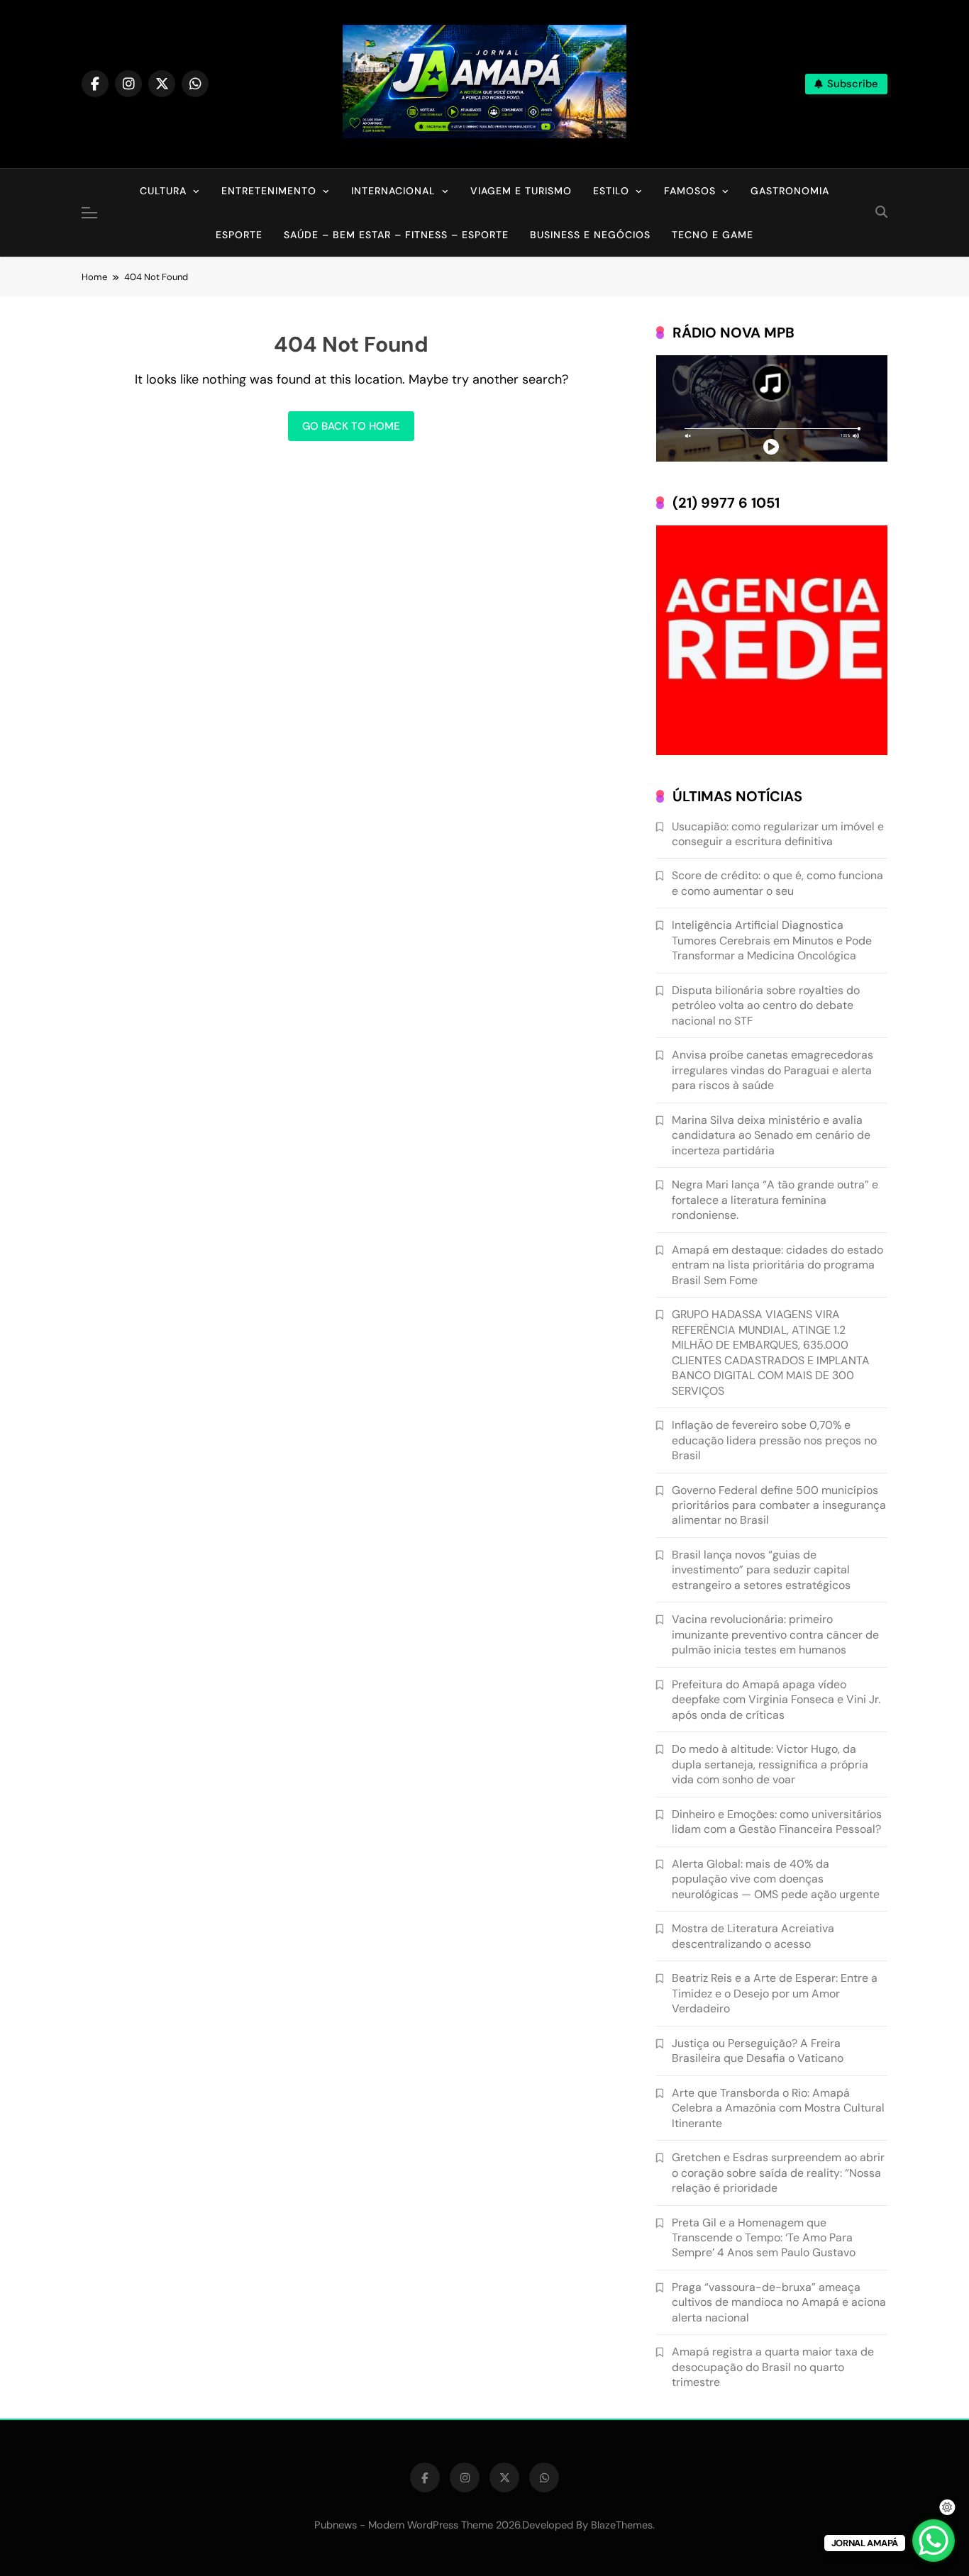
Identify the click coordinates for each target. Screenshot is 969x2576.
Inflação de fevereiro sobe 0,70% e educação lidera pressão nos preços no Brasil (774, 1440)
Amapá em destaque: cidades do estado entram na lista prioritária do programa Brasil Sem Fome (777, 1265)
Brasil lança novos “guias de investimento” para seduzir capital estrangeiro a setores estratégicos (761, 1570)
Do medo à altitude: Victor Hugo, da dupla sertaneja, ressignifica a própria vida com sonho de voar (770, 1764)
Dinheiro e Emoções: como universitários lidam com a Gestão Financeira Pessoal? (777, 1822)
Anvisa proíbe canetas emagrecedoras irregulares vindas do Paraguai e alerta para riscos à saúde (773, 1070)
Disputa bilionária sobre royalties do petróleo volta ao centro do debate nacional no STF (766, 1005)
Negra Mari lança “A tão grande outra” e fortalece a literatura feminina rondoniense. (775, 1200)
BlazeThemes (622, 2525)
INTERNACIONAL (393, 191)
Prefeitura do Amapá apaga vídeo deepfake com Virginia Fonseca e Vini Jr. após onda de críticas (776, 1700)
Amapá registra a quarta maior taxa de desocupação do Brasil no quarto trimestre (773, 2367)
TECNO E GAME (713, 235)
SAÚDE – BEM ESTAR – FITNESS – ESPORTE (396, 235)
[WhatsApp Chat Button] (934, 2541)
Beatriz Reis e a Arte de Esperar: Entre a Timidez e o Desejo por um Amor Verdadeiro (775, 1993)
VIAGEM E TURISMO (521, 191)
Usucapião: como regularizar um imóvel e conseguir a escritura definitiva (778, 834)
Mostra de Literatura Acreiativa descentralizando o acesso (753, 1936)
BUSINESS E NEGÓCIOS (590, 235)
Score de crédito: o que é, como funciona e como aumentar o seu (777, 883)
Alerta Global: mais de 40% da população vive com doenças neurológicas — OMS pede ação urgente (776, 1879)
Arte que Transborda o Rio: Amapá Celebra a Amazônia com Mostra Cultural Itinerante (778, 2108)
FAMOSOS (690, 191)
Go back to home (351, 426)
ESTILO (611, 191)
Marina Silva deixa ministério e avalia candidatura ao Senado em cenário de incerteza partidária (771, 1135)
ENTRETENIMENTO (269, 191)
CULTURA (163, 191)
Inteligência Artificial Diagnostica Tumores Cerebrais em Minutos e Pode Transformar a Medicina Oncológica (772, 940)
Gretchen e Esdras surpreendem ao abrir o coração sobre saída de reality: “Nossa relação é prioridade (778, 2173)
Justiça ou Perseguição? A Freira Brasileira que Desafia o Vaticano (758, 2051)
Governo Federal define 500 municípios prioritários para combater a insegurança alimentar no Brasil (779, 1505)
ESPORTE (239, 235)
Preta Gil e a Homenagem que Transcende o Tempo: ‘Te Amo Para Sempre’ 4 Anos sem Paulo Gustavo (764, 2238)
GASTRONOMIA (790, 191)
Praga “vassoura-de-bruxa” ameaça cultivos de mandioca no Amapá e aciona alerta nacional (779, 2302)
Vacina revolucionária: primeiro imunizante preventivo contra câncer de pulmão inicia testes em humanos (775, 1634)
